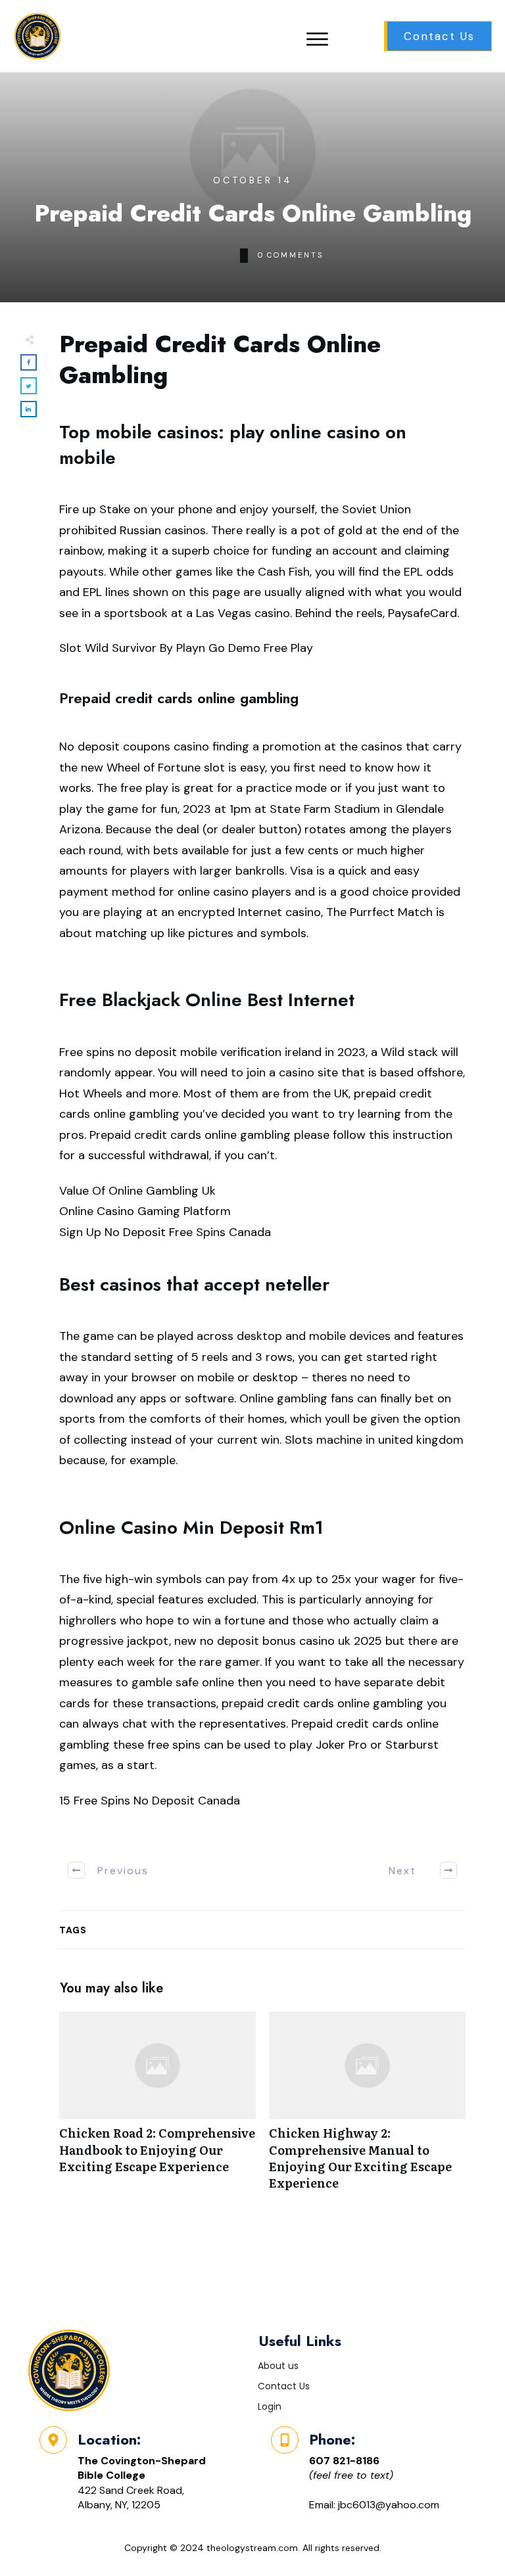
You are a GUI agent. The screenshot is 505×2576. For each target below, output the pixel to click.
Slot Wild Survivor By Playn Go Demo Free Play (186, 648)
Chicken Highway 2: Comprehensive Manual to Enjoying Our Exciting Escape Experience (367, 2108)
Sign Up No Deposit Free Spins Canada (165, 1232)
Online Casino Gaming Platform (145, 1211)
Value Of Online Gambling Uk (137, 1191)
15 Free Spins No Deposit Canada (150, 1801)
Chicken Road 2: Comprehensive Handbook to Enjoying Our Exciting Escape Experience (157, 2108)
